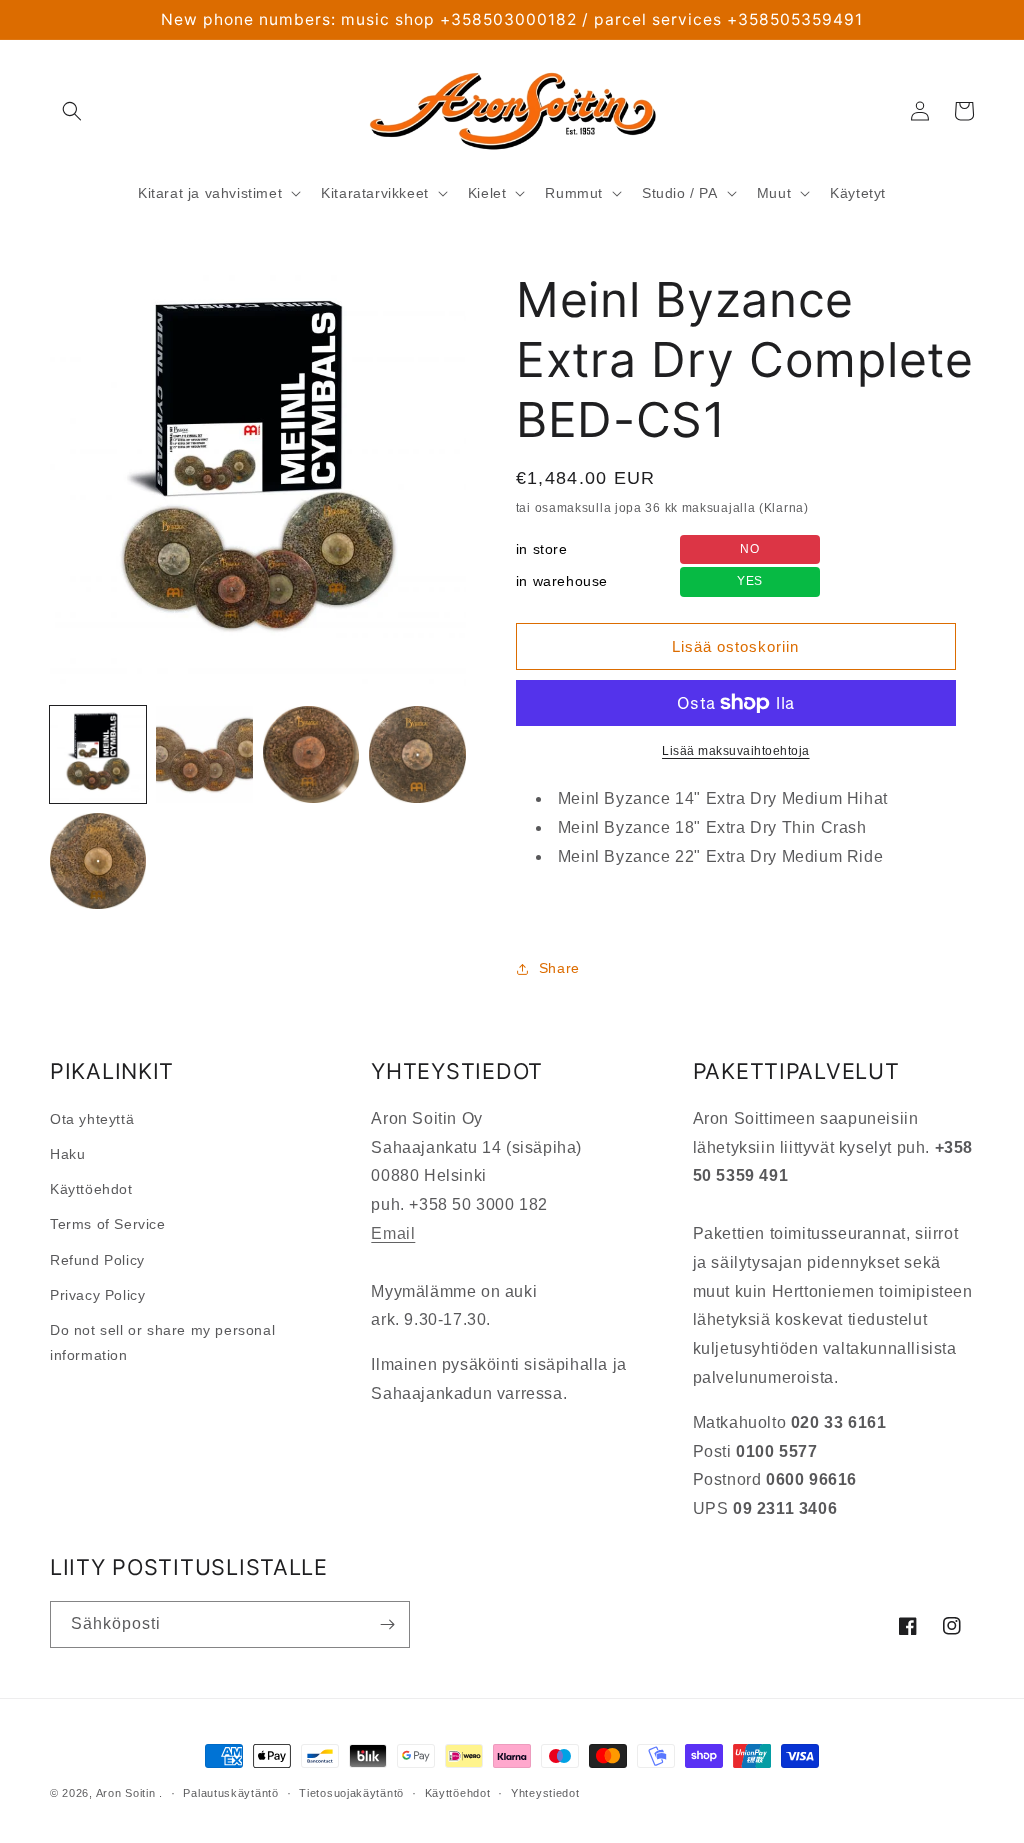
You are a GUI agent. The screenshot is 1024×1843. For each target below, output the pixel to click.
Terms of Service (108, 1224)
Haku (67, 1154)
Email (393, 1233)
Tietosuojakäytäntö (351, 1793)
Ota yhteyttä (92, 1119)
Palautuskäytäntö (230, 1793)
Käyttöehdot (91, 1189)
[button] (72, 111)
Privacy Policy (97, 1295)
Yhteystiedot (545, 1793)
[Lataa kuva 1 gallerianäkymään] (98, 754)
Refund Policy (97, 1260)
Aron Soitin (126, 1793)
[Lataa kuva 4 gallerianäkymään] (417, 754)
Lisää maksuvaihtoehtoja (736, 751)
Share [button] (559, 968)
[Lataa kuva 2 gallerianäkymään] (204, 754)
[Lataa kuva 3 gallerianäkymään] (311, 754)
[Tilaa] (387, 1624)
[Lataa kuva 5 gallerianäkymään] (98, 861)
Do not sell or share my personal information (162, 1342)
